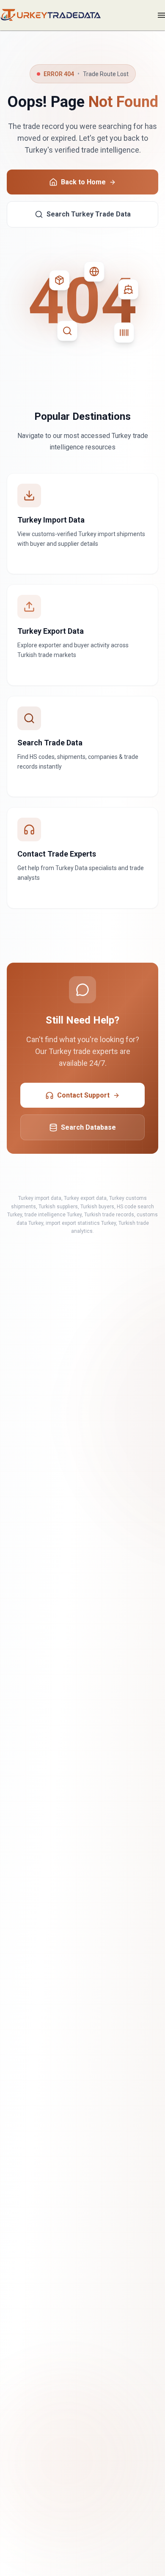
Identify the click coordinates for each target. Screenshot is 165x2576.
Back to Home (83, 182)
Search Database (88, 1127)
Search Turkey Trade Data (89, 214)
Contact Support (83, 1095)
